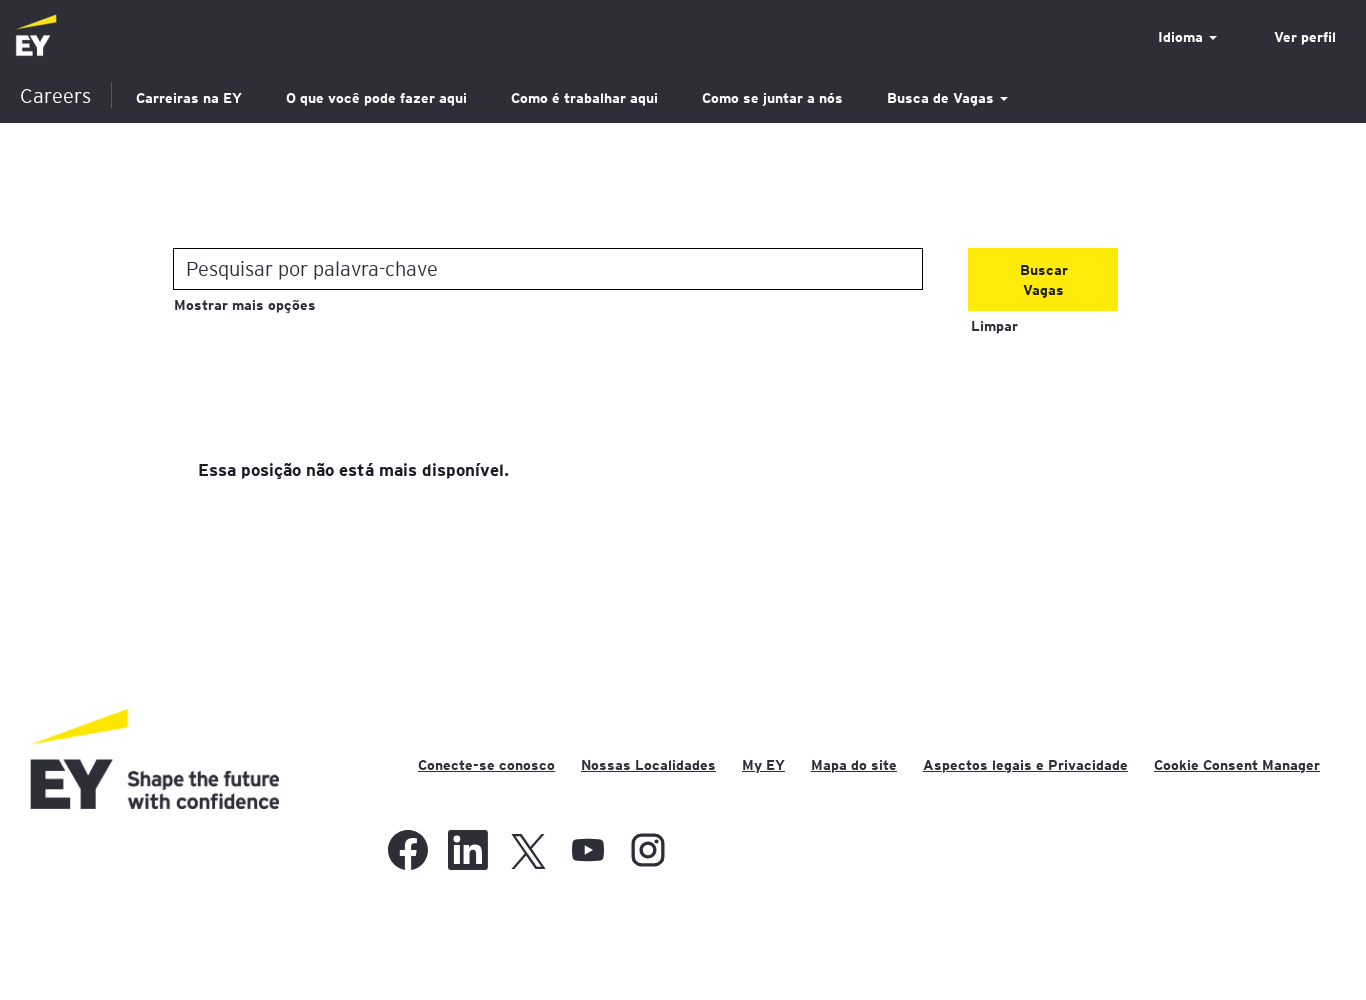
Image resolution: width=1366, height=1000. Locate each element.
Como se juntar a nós (772, 98)
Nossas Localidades (648, 765)
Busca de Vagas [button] (942, 98)
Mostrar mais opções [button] (245, 305)
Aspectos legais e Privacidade (1025, 765)
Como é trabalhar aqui (584, 98)
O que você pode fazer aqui (376, 98)
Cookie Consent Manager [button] (1237, 765)
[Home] (36, 36)
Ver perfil (1305, 37)
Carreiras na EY (189, 98)
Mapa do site (854, 765)
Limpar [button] (994, 326)
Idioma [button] (1182, 37)
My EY (763, 765)
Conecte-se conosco (486, 765)
